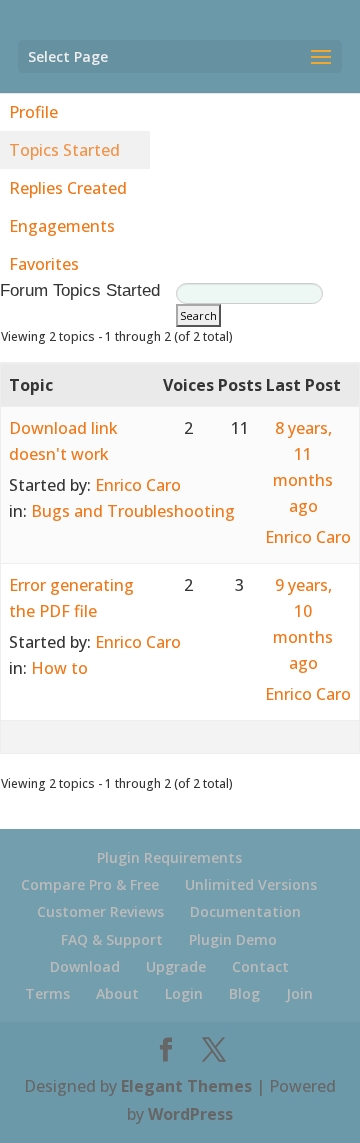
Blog (244, 993)
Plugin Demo (233, 939)
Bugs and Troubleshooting (133, 511)
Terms (47, 993)
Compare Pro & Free (90, 884)
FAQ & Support (112, 939)
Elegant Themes (186, 1086)
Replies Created (68, 188)
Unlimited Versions (251, 884)
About (117, 993)
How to (59, 668)
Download (85, 966)
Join (299, 993)
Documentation (245, 911)
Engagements (62, 226)
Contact (260, 966)
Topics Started (64, 150)
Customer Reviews (100, 911)
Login (184, 993)
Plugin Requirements (169, 857)
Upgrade (176, 966)
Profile (33, 112)
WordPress (190, 1114)
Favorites (44, 264)
